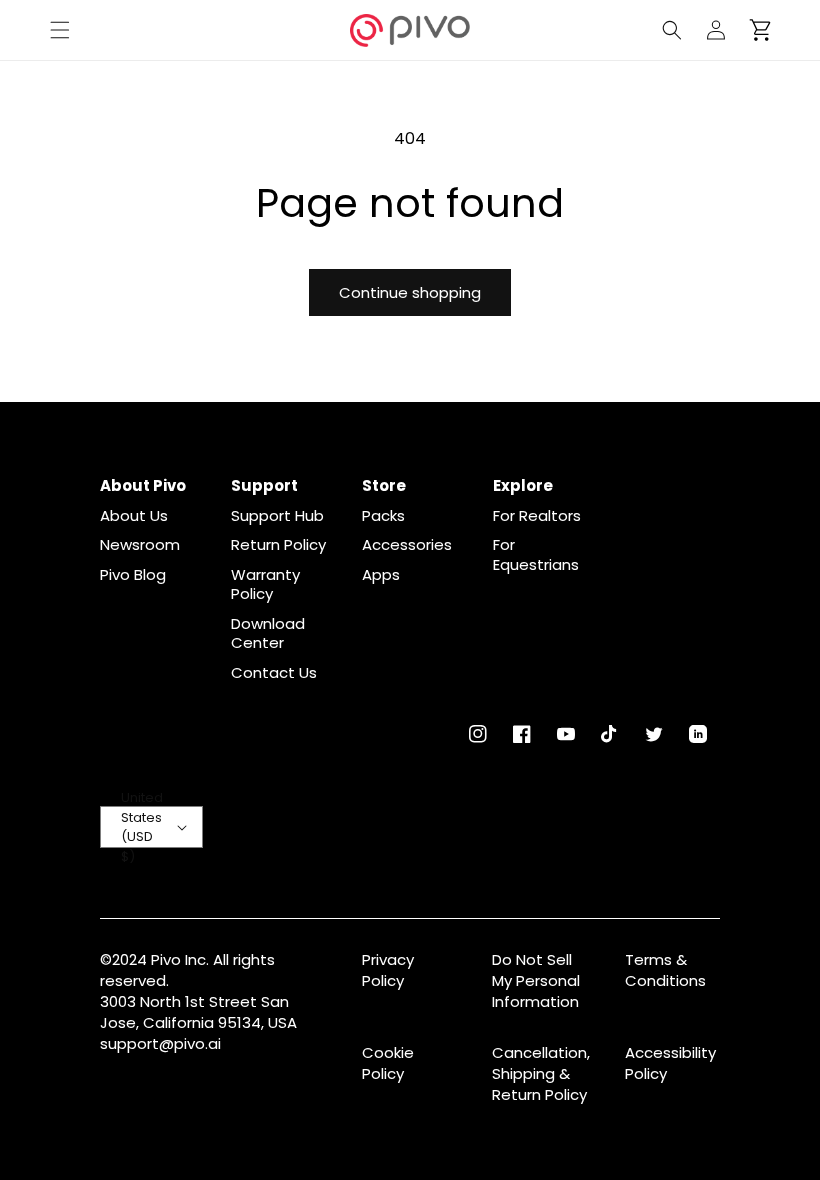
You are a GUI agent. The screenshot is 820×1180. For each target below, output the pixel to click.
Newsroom (140, 545)
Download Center (268, 633)
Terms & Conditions (665, 970)
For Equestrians (536, 554)
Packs (383, 516)
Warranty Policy (265, 584)
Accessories (407, 545)
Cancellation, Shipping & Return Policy (541, 1073)
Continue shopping (410, 292)
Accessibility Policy (670, 1063)
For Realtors (537, 516)
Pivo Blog (133, 575)
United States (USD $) (142, 827)
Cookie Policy (388, 1063)
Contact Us (274, 673)
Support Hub (277, 516)
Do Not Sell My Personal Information (536, 980)
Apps (381, 575)
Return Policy (278, 545)
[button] (60, 30)
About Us (134, 516)
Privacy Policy (388, 970)
